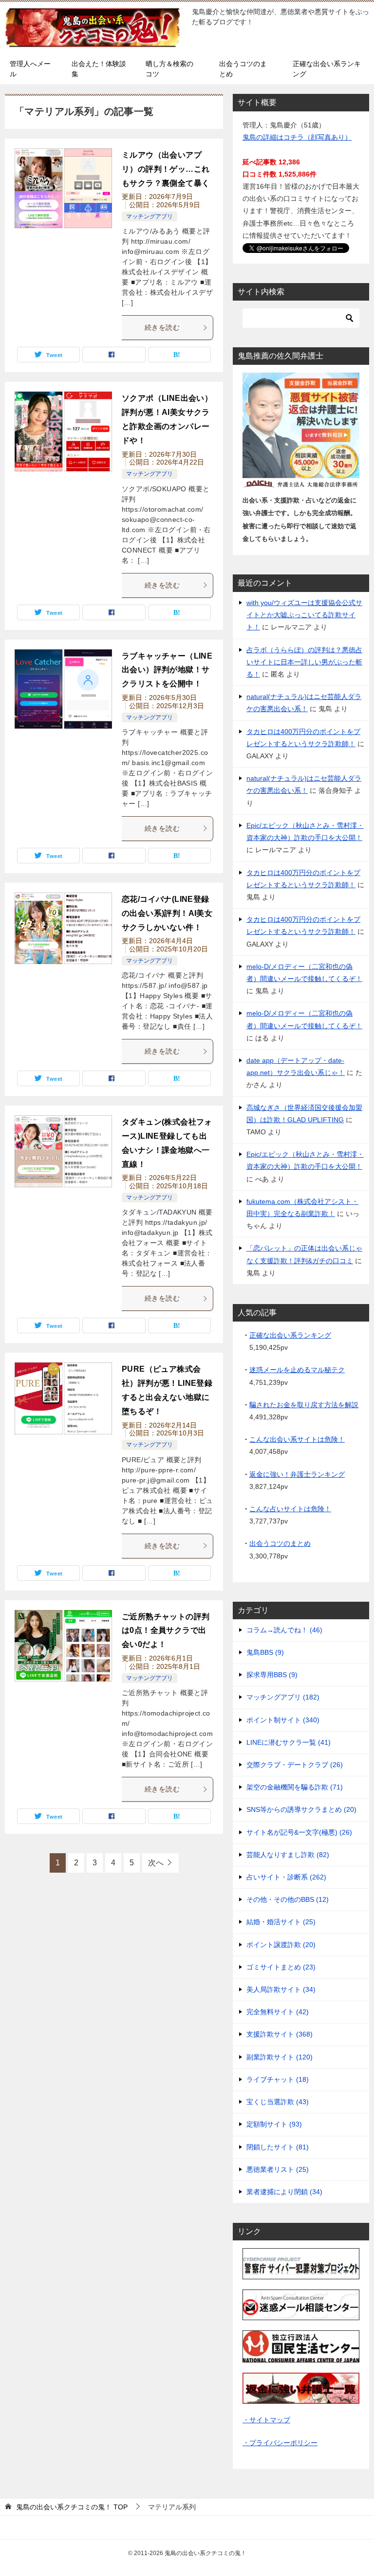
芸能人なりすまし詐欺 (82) (288, 1855)
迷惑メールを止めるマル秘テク (297, 1370)
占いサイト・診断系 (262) (286, 1877)
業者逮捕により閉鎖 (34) (284, 2192)
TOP (72, 2507)
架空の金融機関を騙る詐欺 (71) (295, 1787)
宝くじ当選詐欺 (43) (278, 2102)
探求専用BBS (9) (272, 1675)
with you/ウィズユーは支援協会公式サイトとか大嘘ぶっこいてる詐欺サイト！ (304, 615)
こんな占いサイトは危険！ (290, 1509)
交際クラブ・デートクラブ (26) (295, 1765)
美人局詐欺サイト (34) (281, 1989)
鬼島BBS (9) (265, 1652)
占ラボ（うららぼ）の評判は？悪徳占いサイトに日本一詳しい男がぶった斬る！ (304, 662)
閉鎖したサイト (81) (278, 2147)
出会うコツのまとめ (243, 69)
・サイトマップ (266, 2420)
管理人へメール (30, 69)
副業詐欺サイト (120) (280, 2057)
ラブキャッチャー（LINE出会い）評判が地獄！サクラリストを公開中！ (167, 670)
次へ (156, 1863)
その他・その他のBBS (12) (288, 1899)
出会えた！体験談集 (99, 69)
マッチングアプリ (150, 216)
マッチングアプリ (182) (283, 1697)
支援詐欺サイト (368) (280, 2034)
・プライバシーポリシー (280, 2443)
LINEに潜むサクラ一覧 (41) (289, 1742)
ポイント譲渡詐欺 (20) (281, 1945)
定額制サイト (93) (274, 2124)
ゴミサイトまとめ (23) (281, 1967)
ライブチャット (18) (278, 2079)
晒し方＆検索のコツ (169, 69)
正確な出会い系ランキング (327, 69)
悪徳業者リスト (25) (278, 2169)
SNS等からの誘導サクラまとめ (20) (301, 1809)
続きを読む (162, 327)
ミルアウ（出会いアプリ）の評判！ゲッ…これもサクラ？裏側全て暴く (166, 169)
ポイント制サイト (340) (283, 1720)
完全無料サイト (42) (278, 2012)
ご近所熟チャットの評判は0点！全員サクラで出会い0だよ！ (166, 1631)
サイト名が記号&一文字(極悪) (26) (299, 1832)
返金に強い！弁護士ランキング (297, 1474)
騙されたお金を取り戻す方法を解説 (304, 1405)
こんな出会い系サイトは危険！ (297, 1439)
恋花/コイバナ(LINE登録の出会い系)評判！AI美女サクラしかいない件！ (167, 913)
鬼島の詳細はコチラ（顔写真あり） (297, 137)
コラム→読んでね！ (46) (284, 1630)
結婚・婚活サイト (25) (281, 1922)
